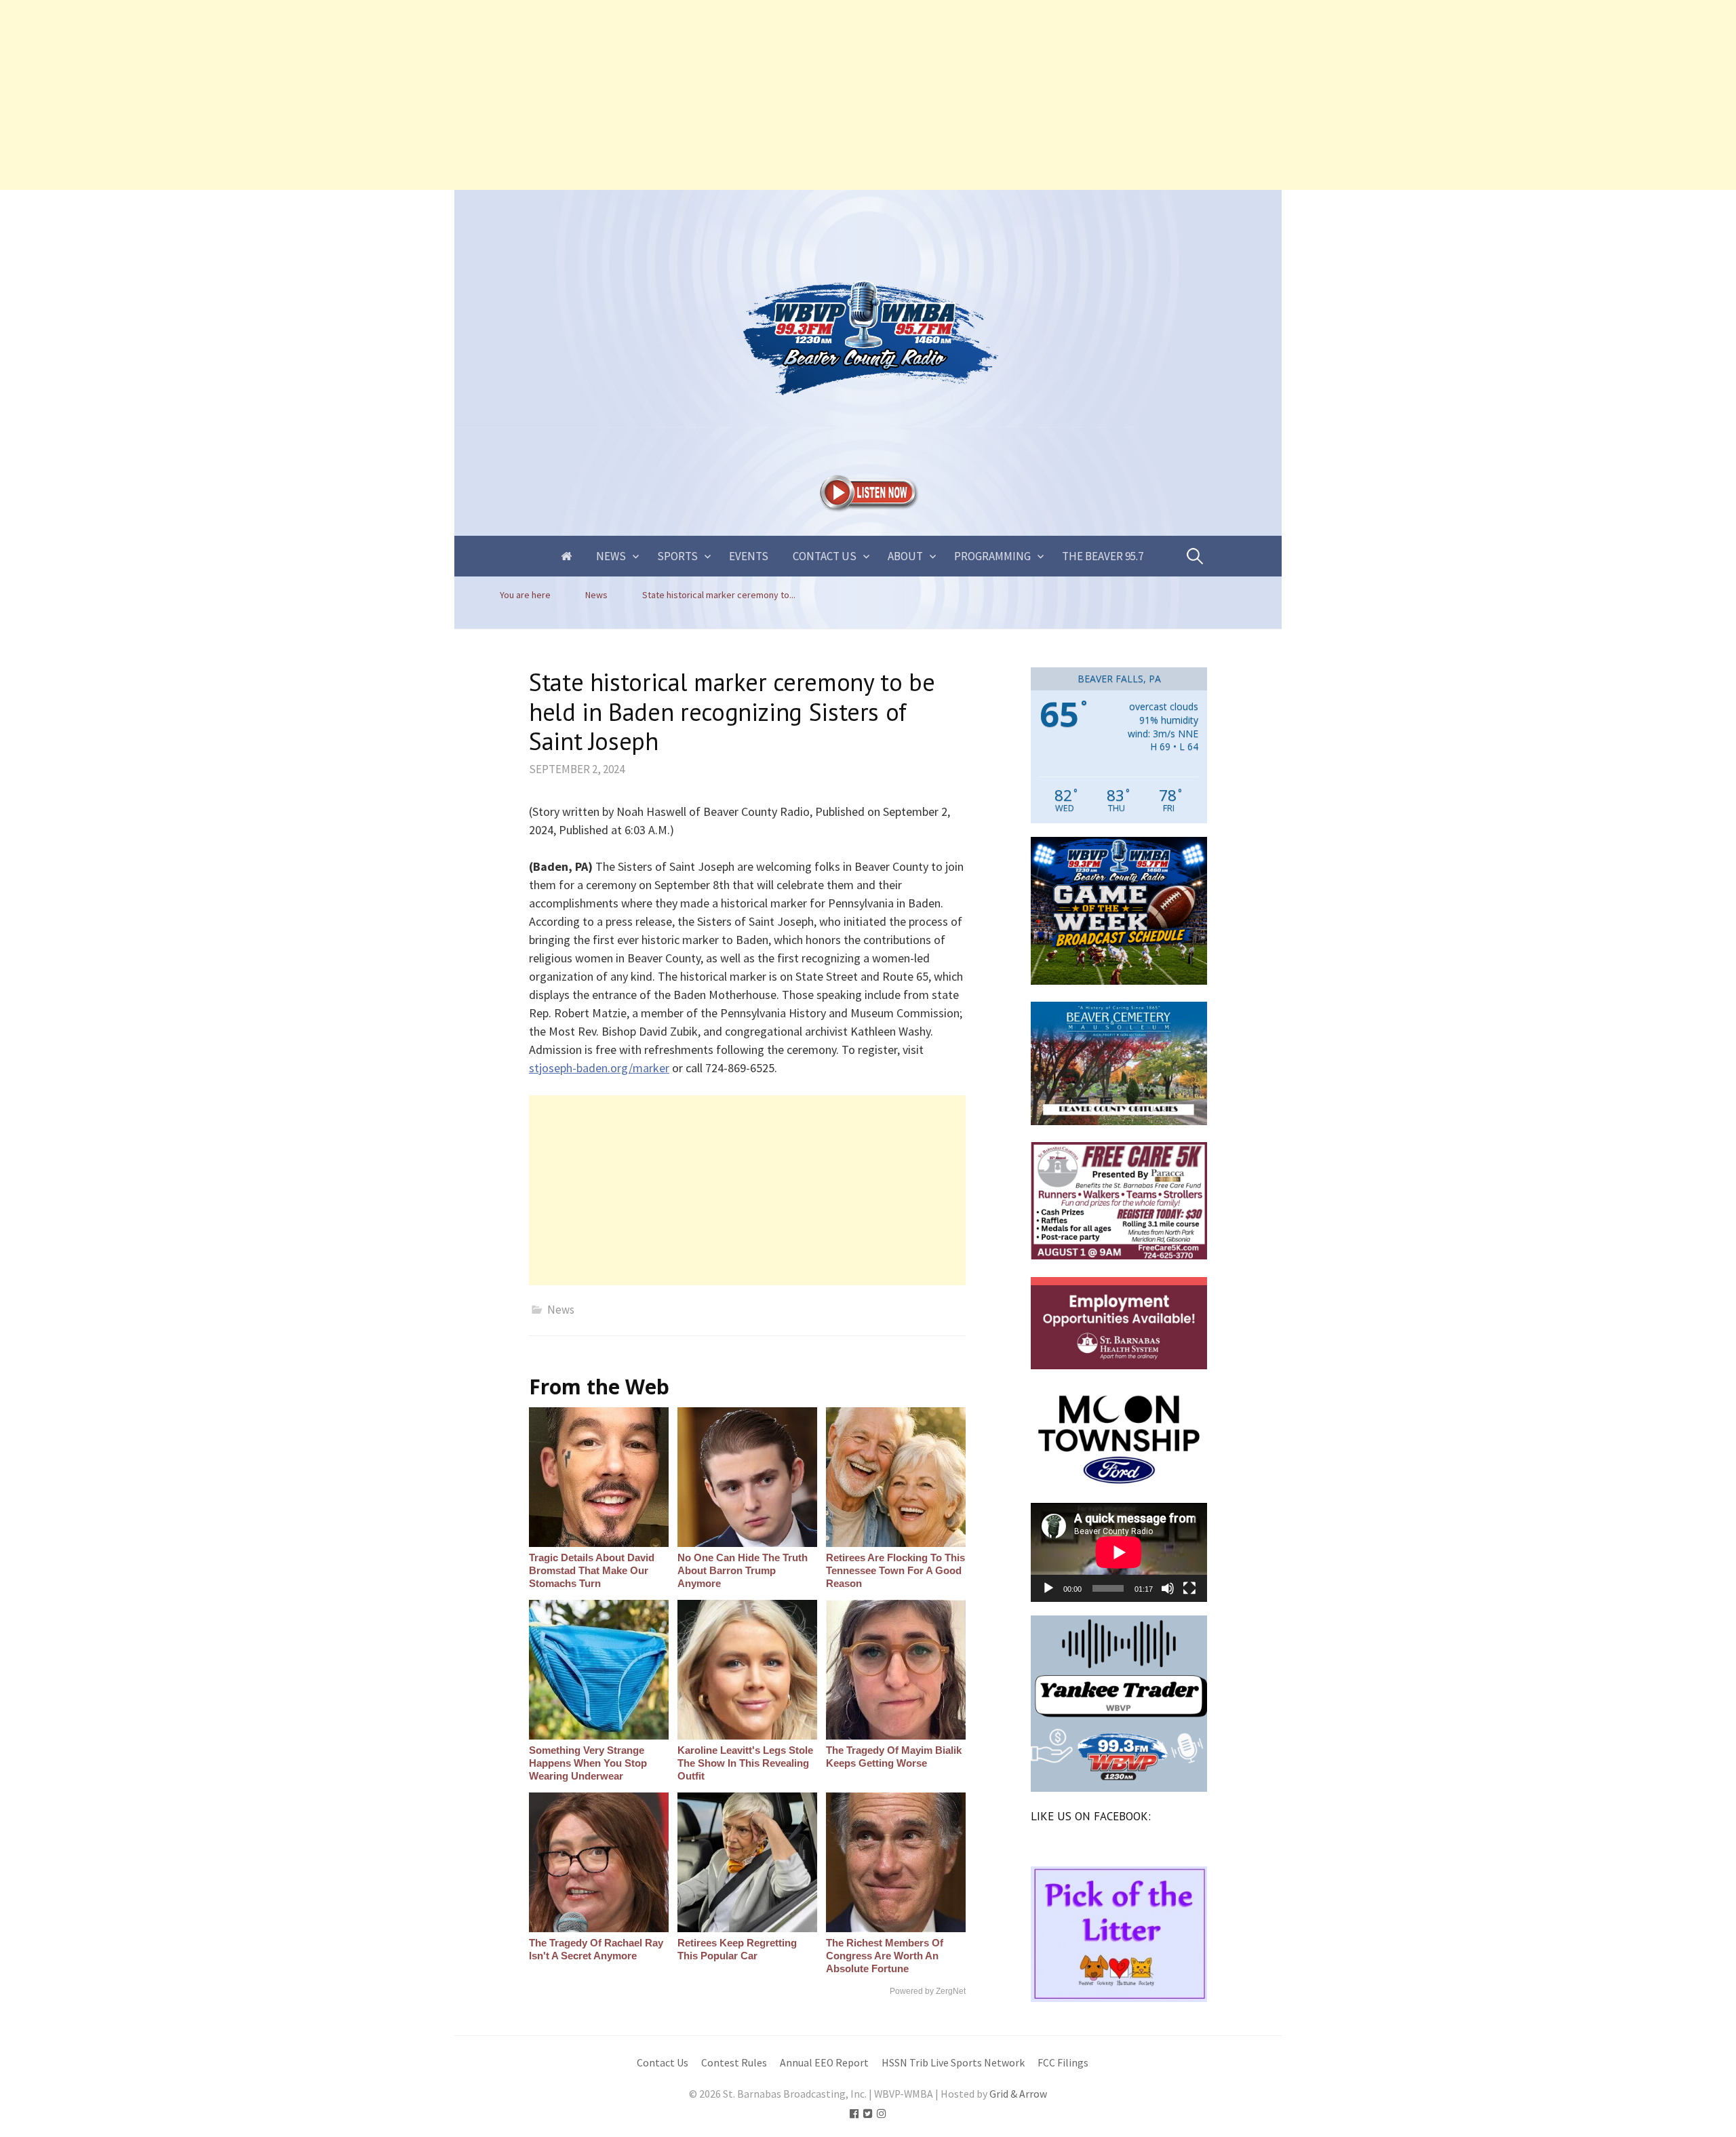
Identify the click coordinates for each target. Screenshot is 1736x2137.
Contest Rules (734, 2063)
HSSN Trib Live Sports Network (953, 2063)
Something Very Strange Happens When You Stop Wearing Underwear (588, 1763)
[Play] (1048, 1588)
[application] (1119, 1552)
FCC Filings (1063, 2063)
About (905, 556)
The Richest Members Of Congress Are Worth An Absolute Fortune (885, 1956)
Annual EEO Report (824, 2063)
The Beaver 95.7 (1103, 556)
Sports (677, 556)
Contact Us (825, 556)
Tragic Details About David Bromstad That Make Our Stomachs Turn (592, 1570)
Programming (992, 556)
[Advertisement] (407, 95)
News (611, 556)
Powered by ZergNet (928, 1991)
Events (749, 556)
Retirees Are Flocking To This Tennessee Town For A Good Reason (895, 1570)
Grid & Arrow (1018, 2094)
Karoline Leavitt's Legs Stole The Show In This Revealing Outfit (745, 1763)
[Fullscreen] (1189, 1588)
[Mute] (1168, 1588)
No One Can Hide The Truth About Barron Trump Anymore (743, 1570)
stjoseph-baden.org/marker (599, 1068)
